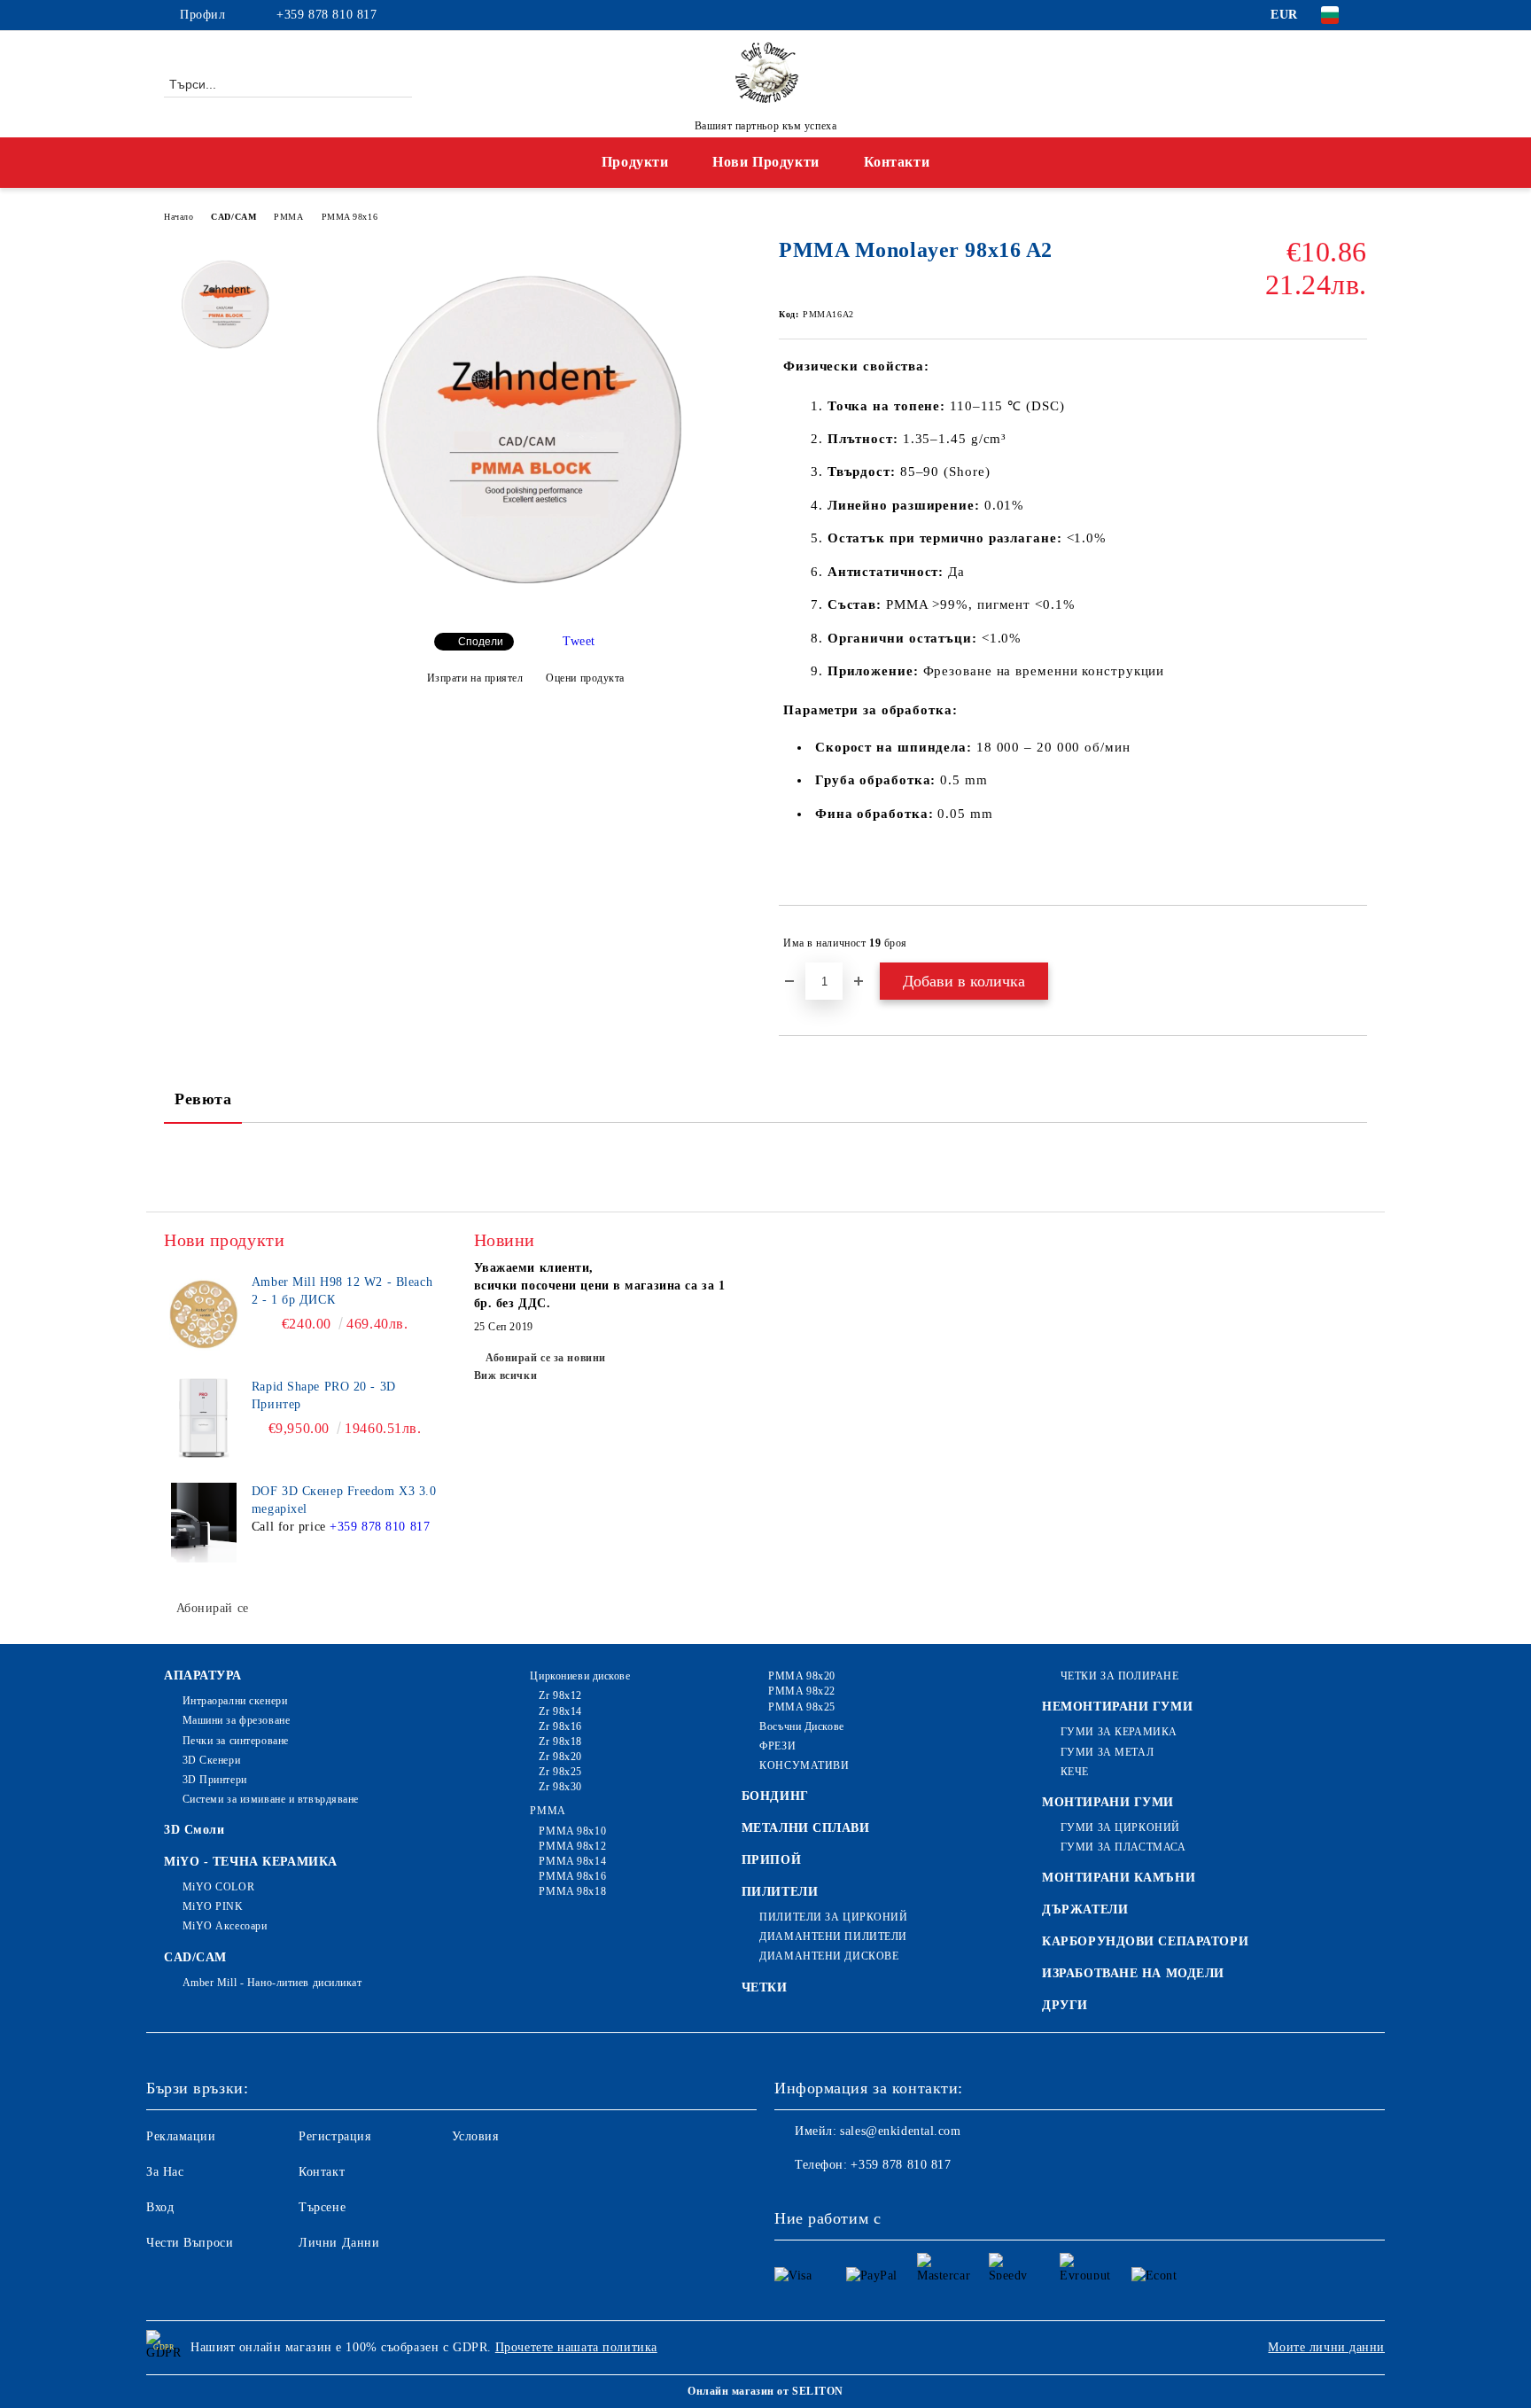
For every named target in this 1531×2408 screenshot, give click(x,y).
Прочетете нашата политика (576, 2347)
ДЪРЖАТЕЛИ (1085, 1909)
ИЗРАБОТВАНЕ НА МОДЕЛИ (1133, 1973)
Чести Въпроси (190, 2243)
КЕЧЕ (1075, 1772)
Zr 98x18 (560, 1742)
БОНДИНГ (775, 1796)
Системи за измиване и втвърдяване (271, 1799)
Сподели (481, 642)
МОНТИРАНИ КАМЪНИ (1119, 1878)
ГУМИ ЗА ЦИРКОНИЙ (1120, 1827)
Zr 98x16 (560, 1726)
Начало (179, 217)
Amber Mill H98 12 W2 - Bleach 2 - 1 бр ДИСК (342, 1291)
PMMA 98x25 (802, 1707)
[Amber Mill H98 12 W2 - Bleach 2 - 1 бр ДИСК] (204, 1313)
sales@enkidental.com (900, 2131)
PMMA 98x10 (572, 1831)
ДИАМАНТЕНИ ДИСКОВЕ (829, 1956)
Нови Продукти (765, 162)
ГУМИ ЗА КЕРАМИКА (1119, 1732)
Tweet (579, 641)
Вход (160, 2207)
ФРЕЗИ (777, 1746)
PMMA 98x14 (572, 1861)
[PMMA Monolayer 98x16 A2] (525, 604)
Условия (475, 2136)
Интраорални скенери (235, 1701)
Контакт (322, 2172)
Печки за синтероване (236, 1741)
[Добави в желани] (1354, 943)
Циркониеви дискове (580, 1676)
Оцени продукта (585, 678)
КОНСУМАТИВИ (804, 1765)
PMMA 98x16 (350, 217)
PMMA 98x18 (572, 1891)
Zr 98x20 (560, 1757)
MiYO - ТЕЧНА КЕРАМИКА (251, 1862)
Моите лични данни (1326, 2347)
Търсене (322, 2207)
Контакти (897, 162)
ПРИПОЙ (771, 1860)
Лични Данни (339, 2243)
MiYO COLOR (218, 1887)
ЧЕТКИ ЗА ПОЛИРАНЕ (1119, 1676)
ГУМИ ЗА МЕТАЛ (1107, 1752)
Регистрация (334, 2136)
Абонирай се (213, 1608)
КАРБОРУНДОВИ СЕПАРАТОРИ (1145, 1941)
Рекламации (181, 2136)
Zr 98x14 (560, 1711)
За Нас (165, 2172)
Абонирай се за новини (546, 1358)
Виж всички (506, 1375)
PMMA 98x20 (802, 1676)
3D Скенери (211, 1760)
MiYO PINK (213, 1906)
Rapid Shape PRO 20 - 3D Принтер (324, 1395)
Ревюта (203, 1099)
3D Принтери (215, 1780)
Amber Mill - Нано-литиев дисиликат (272, 1983)
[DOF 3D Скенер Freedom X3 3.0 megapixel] (204, 1523)
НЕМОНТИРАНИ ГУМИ (1117, 1707)
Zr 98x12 (560, 1695)
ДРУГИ (1065, 2005)
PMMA (288, 217)
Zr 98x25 (560, 1772)
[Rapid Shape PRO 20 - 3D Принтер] (204, 1418)
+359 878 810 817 (326, 15)
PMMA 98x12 (572, 1846)
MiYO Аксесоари (225, 1926)
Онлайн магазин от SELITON (765, 2391)
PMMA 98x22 (802, 1691)
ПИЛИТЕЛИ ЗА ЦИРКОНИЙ (833, 1917)
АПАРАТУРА (203, 1675)
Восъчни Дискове (801, 1726)
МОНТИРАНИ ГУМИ (1108, 1802)
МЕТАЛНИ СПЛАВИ (806, 1828)
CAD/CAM (233, 217)
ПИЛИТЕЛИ (780, 1892)
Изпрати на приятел (475, 678)
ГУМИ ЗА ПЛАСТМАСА (1123, 1847)
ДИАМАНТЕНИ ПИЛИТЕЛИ (833, 1937)
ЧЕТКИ (765, 1987)
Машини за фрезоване (236, 1720)
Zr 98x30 (560, 1787)
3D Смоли (194, 1830)
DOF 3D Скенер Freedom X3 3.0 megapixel (344, 1500)
